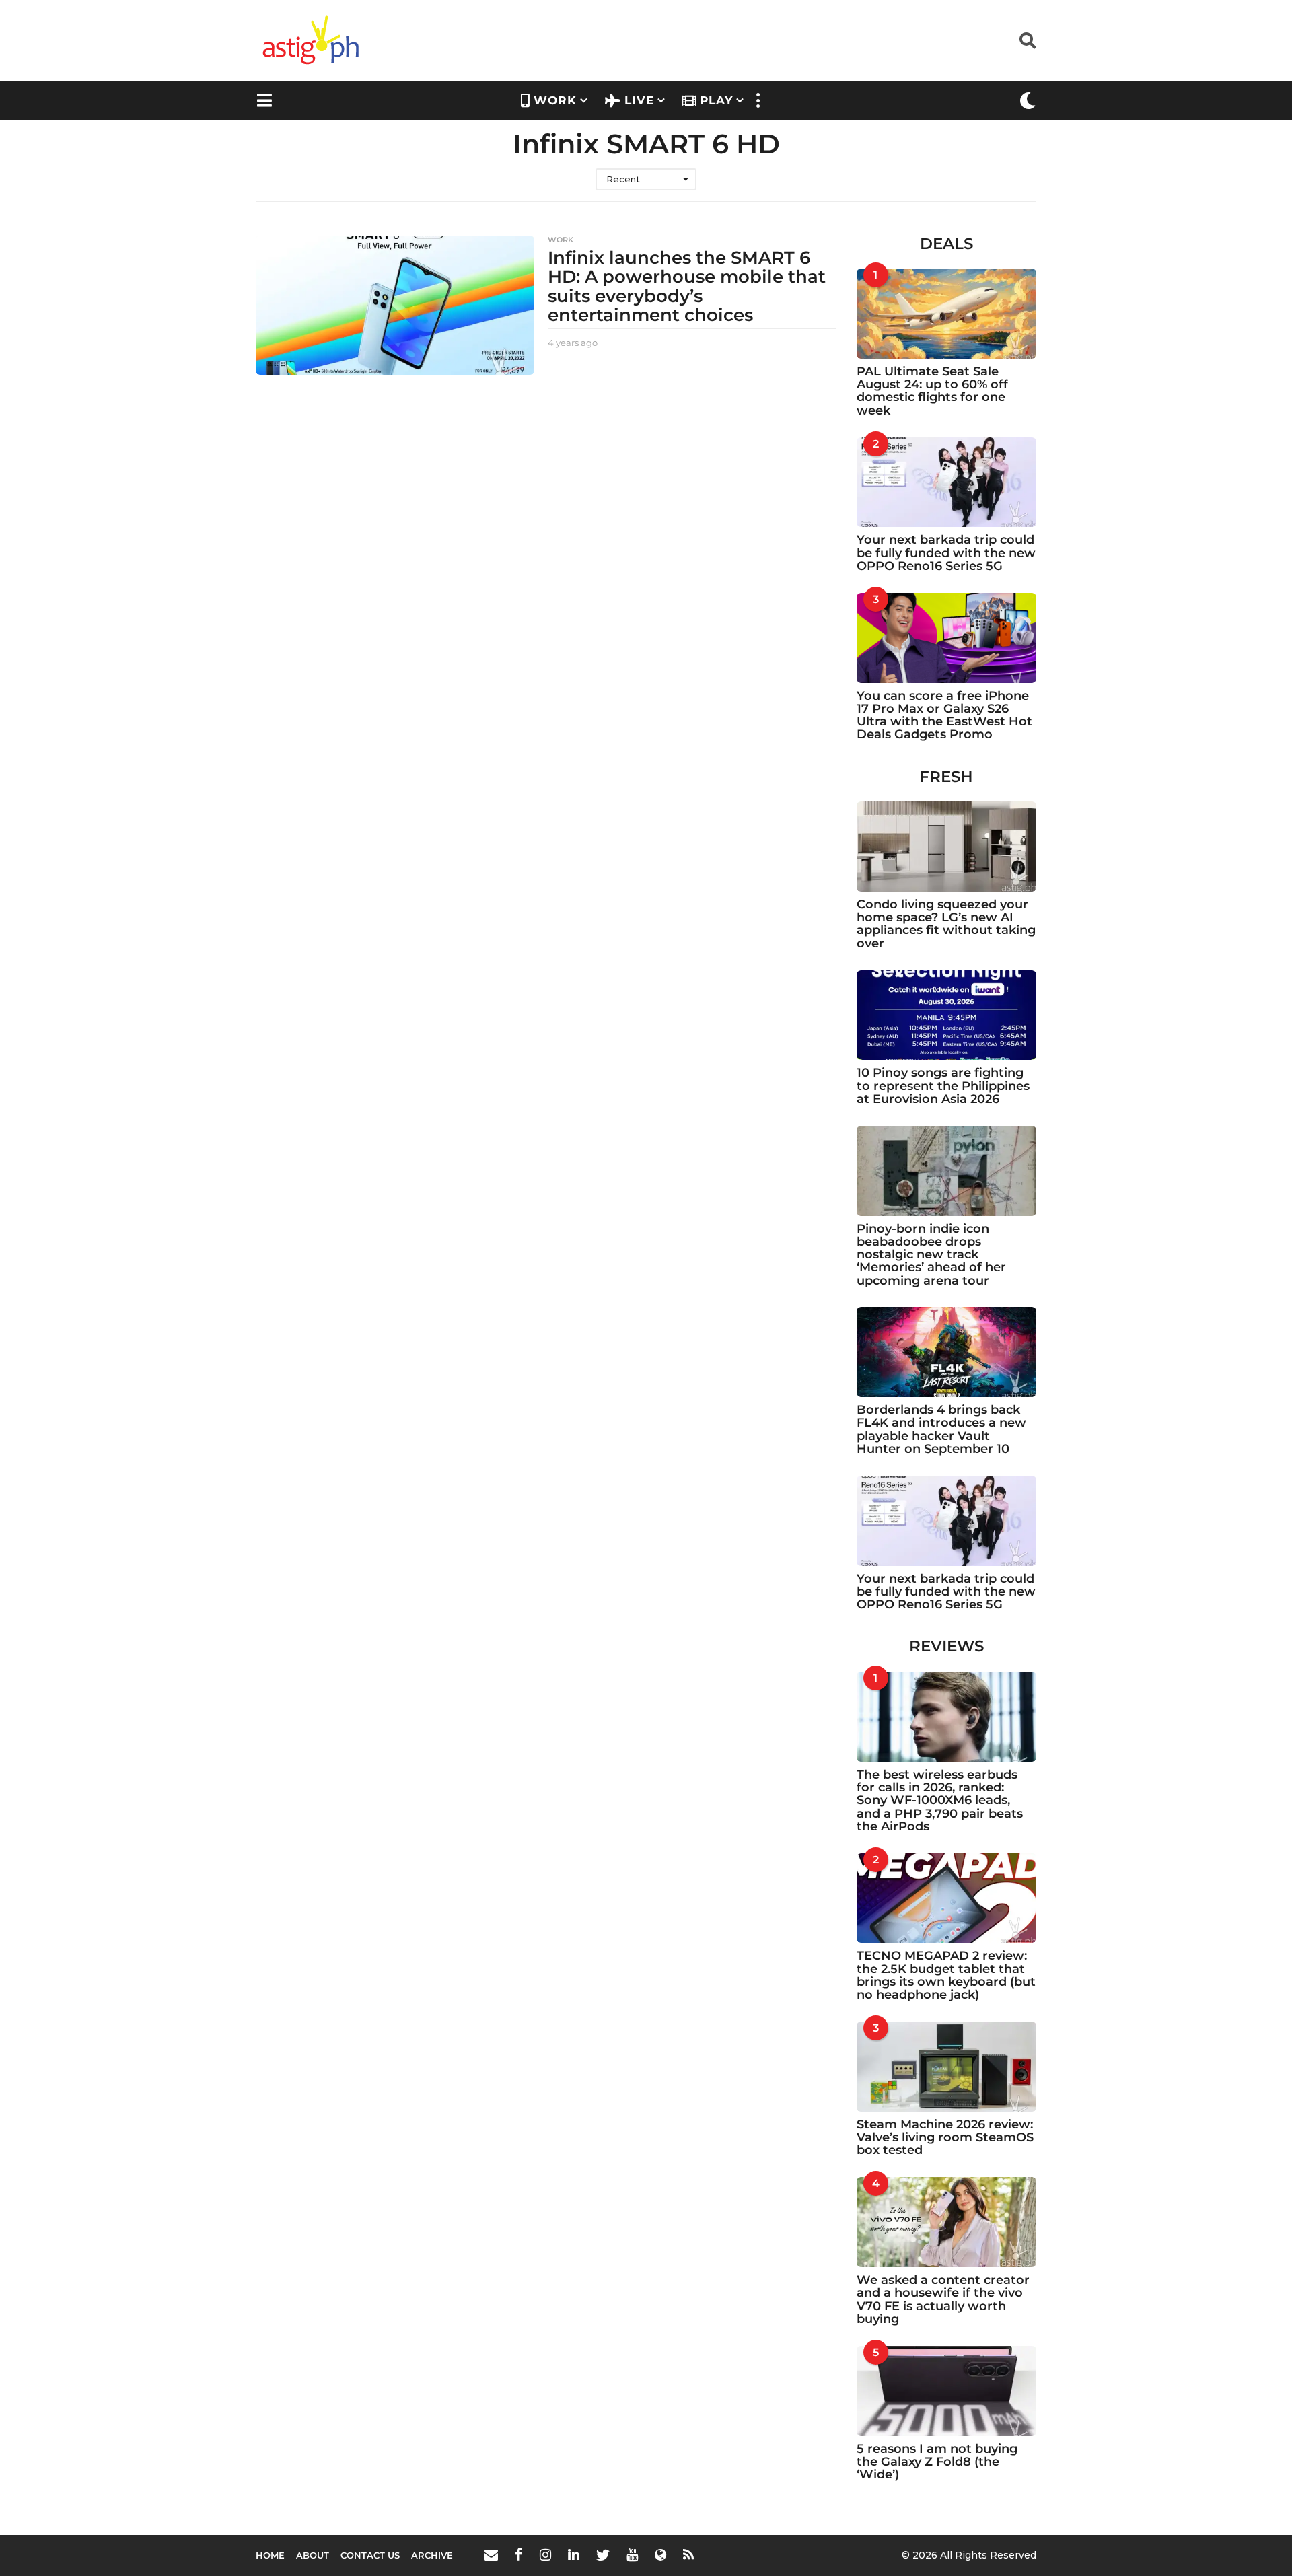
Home (270, 2555)
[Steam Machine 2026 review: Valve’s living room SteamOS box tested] (947, 2067)
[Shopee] (660, 2554)
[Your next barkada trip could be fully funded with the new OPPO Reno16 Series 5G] (947, 482)
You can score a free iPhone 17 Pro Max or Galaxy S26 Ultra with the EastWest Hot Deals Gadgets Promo (944, 715)
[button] (1028, 40)
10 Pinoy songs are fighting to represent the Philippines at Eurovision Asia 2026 (943, 1086)
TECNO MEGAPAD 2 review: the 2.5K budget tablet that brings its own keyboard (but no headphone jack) (946, 1975)
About (313, 2555)
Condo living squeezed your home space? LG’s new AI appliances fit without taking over (946, 924)
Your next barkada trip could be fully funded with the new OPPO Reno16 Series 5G (946, 553)
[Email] (491, 2554)
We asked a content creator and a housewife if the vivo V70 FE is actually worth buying (943, 2299)
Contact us (370, 2555)
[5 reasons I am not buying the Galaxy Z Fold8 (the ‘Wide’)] (947, 2391)
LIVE (639, 100)
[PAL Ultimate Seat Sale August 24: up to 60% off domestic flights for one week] (947, 314)
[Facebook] (519, 2554)
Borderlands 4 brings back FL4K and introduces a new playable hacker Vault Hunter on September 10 (941, 1429)
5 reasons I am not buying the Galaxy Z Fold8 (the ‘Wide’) (937, 2462)
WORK (555, 100)
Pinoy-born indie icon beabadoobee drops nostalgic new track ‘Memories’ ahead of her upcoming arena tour (931, 1255)
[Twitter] (603, 2554)
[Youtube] (632, 2554)
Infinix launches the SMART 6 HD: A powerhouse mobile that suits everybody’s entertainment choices (687, 287)
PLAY (716, 100)
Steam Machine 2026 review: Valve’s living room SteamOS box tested (945, 2138)
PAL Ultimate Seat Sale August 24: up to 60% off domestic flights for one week (932, 391)
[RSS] (688, 2554)
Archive (432, 2555)
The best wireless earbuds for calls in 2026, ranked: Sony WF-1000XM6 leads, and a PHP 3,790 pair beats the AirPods (940, 1800)
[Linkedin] (574, 2554)
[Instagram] (545, 2554)
